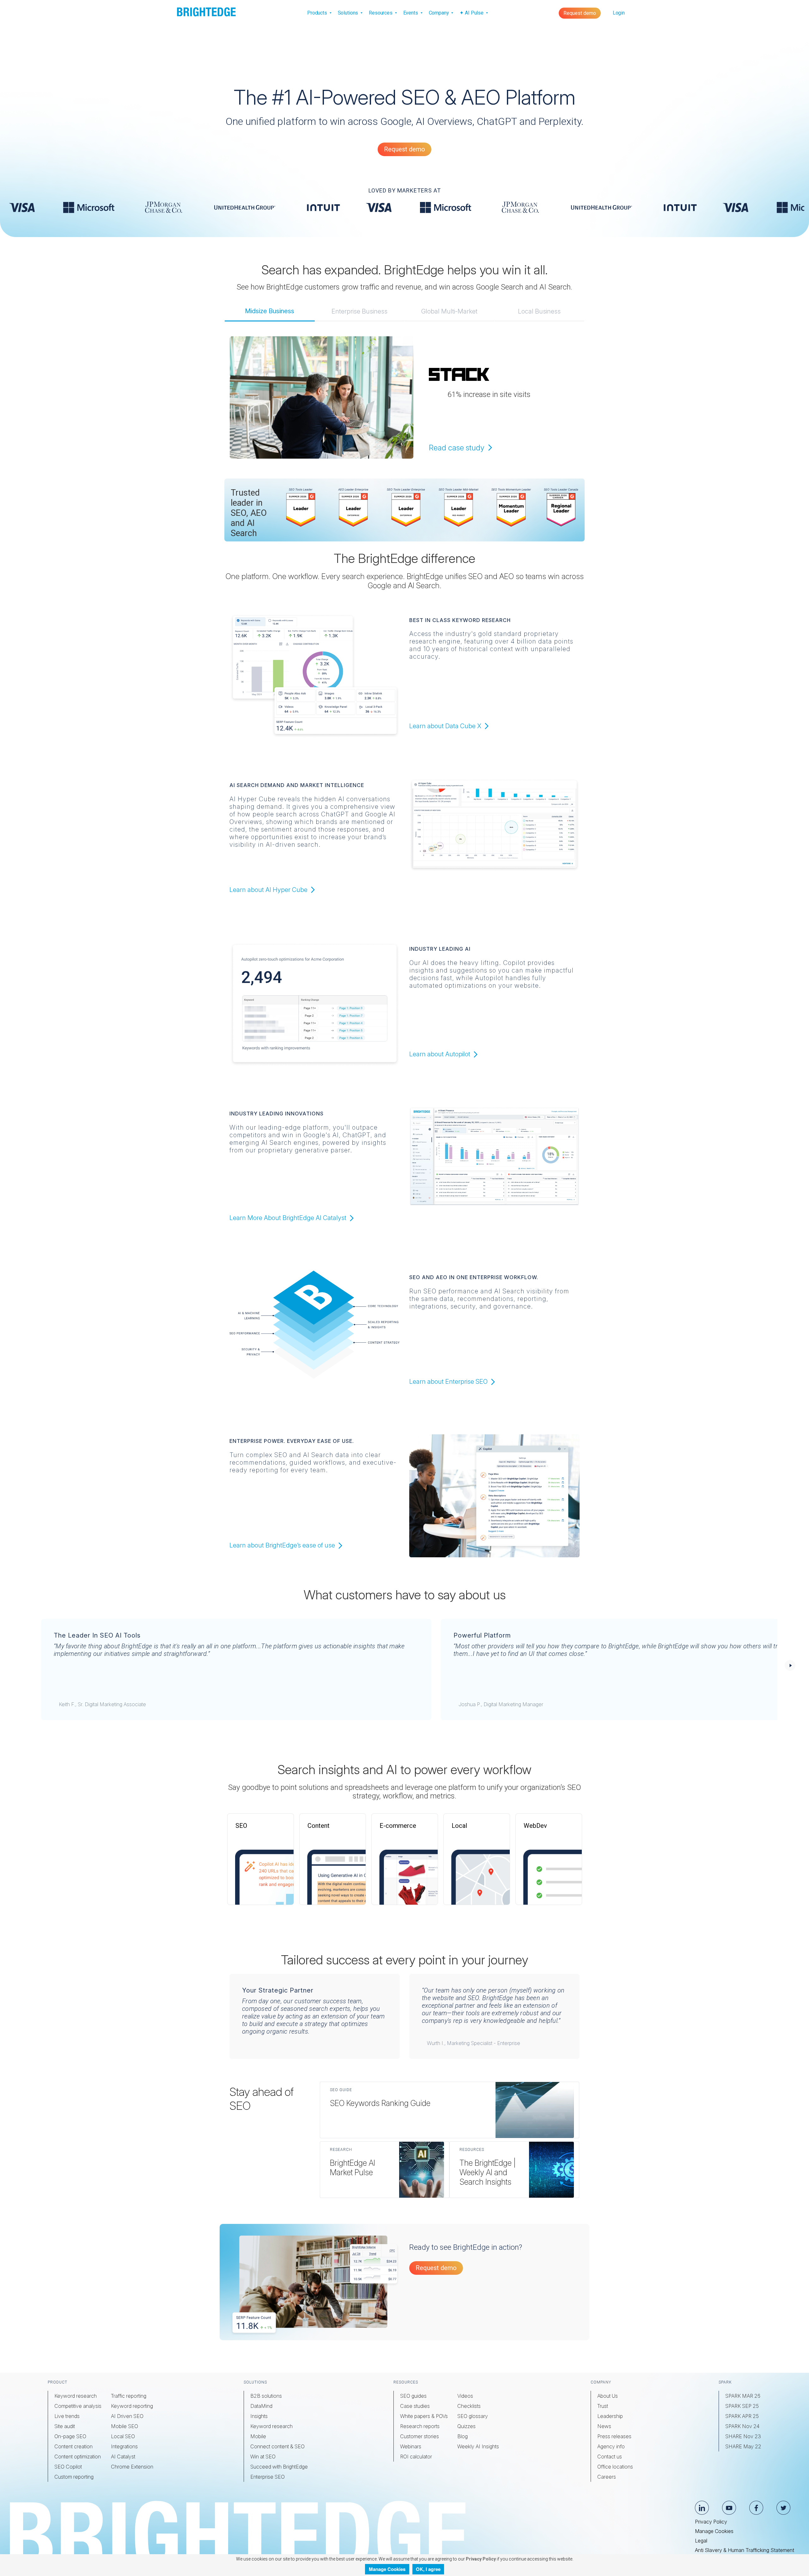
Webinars (411, 2446)
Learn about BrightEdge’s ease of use (283, 1545)
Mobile (258, 2436)
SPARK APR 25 (742, 2416)
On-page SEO (70, 2436)
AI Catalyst (123, 2457)
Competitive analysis (78, 2406)
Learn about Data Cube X (446, 726)
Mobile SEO (125, 2426)
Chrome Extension (132, 2467)
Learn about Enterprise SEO (449, 1382)
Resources (381, 13)
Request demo (580, 13)
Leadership (610, 2416)
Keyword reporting (132, 2406)
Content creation (73, 2446)
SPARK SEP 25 (742, 2406)
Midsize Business (270, 311)
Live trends (67, 2416)
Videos (465, 2396)
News (604, 2426)
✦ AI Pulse (472, 13)
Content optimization (78, 2457)
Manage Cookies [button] (387, 2569)
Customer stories (420, 2436)
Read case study (458, 448)
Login (619, 13)
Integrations (124, 2446)
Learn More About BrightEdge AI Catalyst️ (289, 1218)
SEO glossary (473, 2416)
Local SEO (123, 2436)
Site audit (65, 2426)
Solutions (349, 13)
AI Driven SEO (127, 2416)
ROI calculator (416, 2457)
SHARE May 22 (743, 2446)
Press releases (614, 2436)
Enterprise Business (359, 311)
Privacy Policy (711, 2522)
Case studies (415, 2406)
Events (411, 13)
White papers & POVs (424, 2416)
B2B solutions (266, 2396)
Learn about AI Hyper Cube (269, 890)
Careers (607, 2477)
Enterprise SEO (268, 2477)
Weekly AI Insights (478, 2446)
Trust (603, 2406)
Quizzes (466, 2426)
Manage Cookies (714, 2531)
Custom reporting (74, 2477)
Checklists (469, 2406)
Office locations (615, 2467)
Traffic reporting (129, 2396)
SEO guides (413, 2396)
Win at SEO (263, 2457)
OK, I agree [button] (428, 2569)
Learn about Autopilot (441, 1054)
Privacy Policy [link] (480, 2559)
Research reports (420, 2426)
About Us (608, 2396)
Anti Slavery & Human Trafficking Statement (745, 2550)
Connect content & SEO (277, 2446)
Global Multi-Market (449, 311)
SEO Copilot (68, 2467)
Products (318, 13)
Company (440, 13)
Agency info (611, 2446)
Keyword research (76, 2396)
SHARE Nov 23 (743, 2436)
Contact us (610, 2457)
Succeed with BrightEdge (279, 2467)
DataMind (261, 2406)
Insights (259, 2416)
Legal (701, 2541)
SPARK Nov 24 (742, 2426)
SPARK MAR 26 (743, 2396)
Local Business (539, 311)
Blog (462, 2436)
